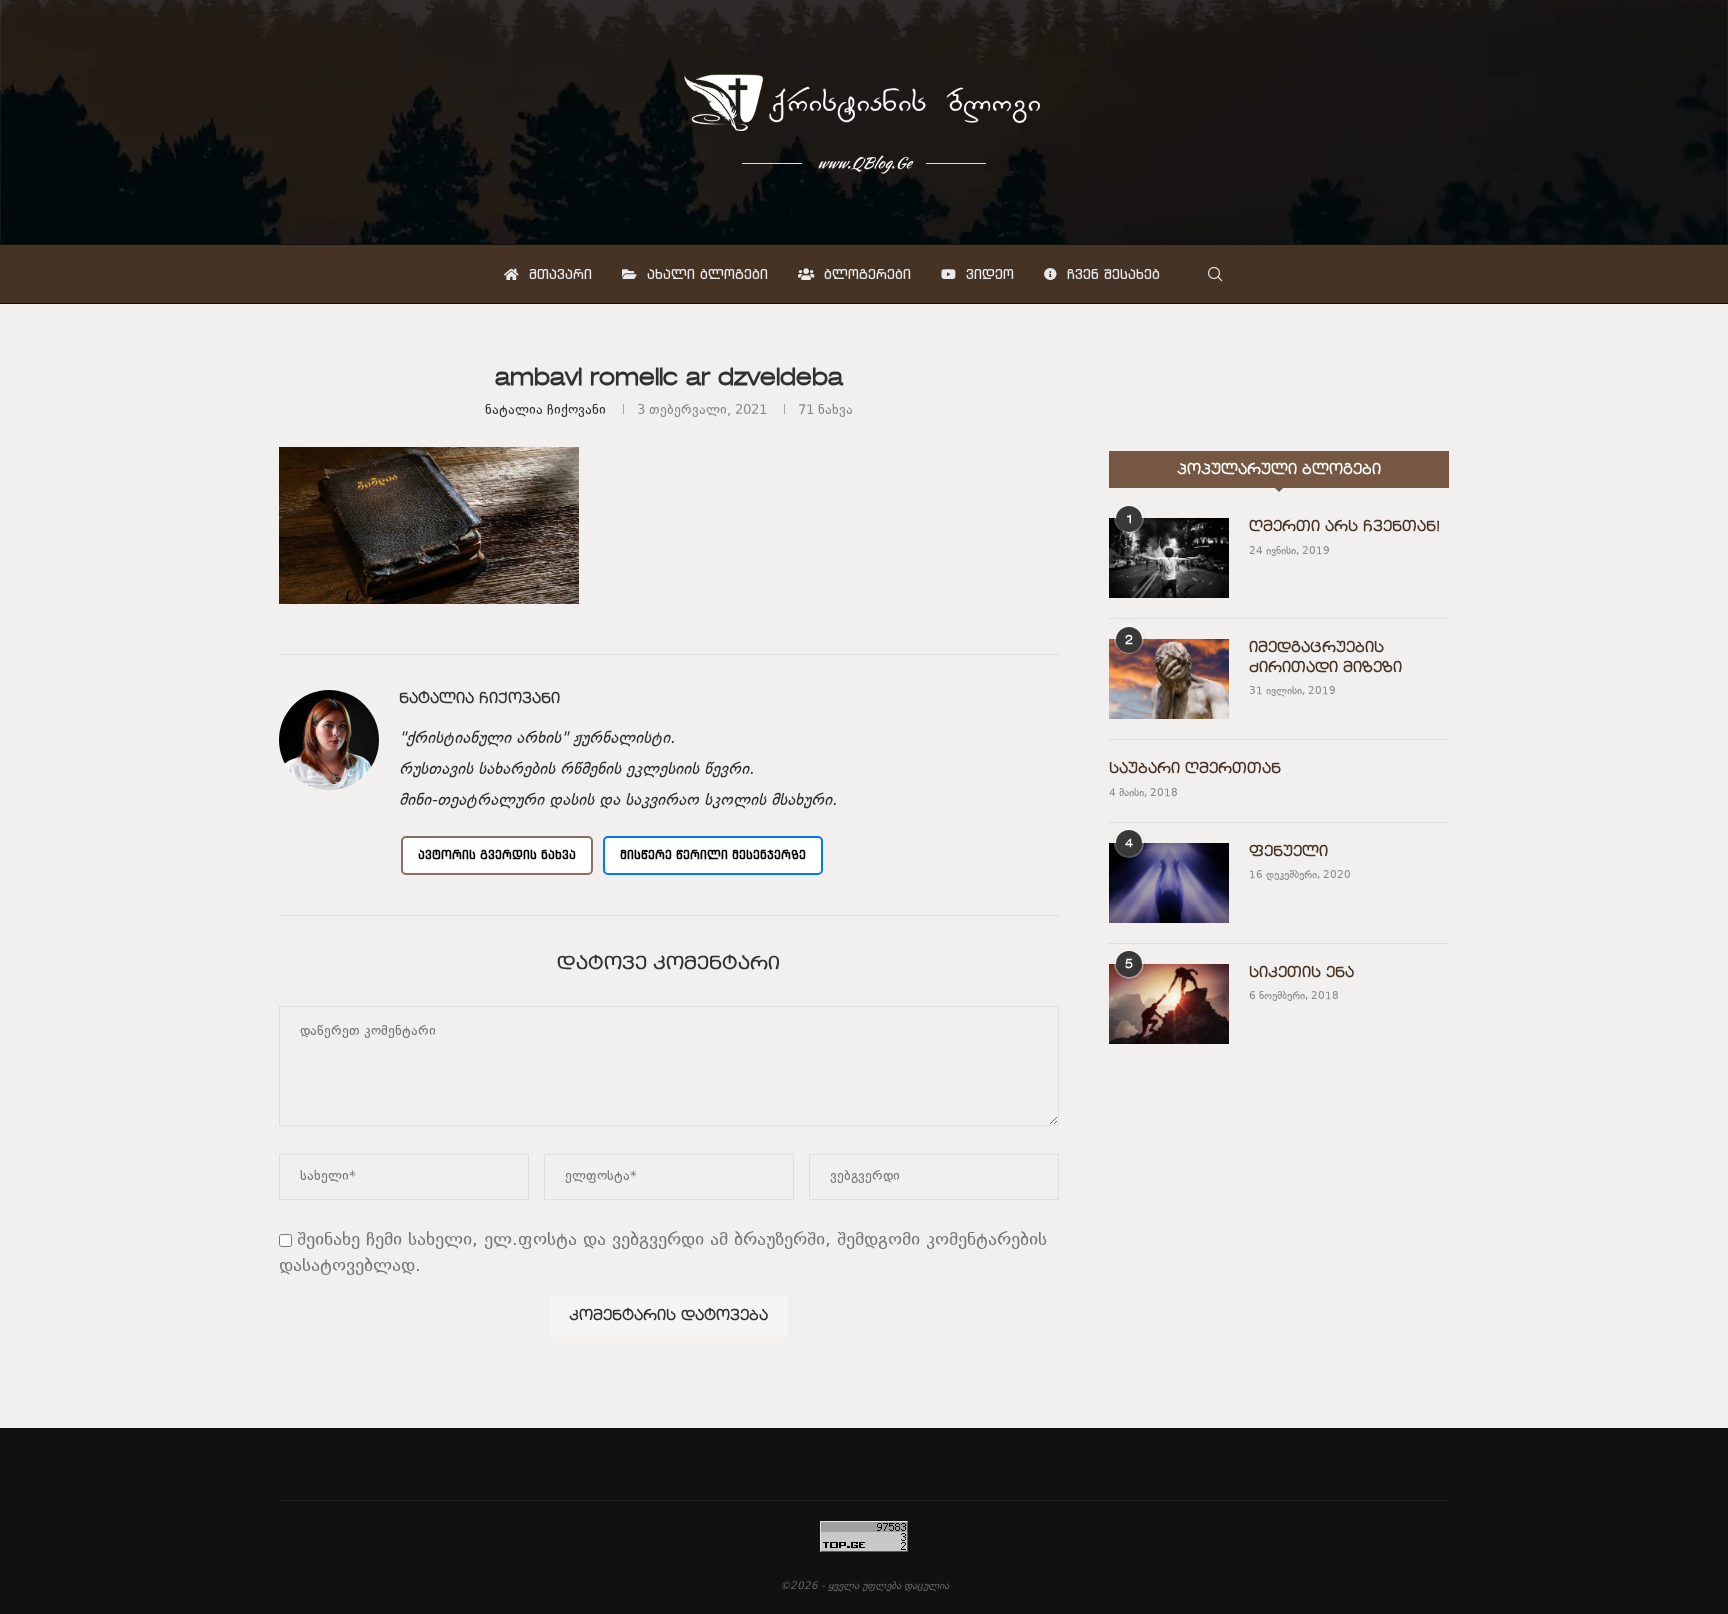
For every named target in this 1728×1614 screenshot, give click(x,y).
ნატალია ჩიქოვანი (545, 411)
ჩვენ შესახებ (1111, 274)
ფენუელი (1288, 852)
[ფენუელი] (1169, 883)
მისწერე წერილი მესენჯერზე (713, 854)
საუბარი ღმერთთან (1195, 769)
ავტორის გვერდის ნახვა (497, 854)
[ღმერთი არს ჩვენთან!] (1169, 558)
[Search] (1215, 274)
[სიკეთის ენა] (1169, 1004)
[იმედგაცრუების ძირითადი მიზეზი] (1169, 679)
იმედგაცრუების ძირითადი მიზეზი (1325, 658)
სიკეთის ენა (1301, 973)
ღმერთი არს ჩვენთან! (1344, 527)
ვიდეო (987, 274)
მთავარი (558, 274)
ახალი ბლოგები (705, 274)
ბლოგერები (865, 274)
